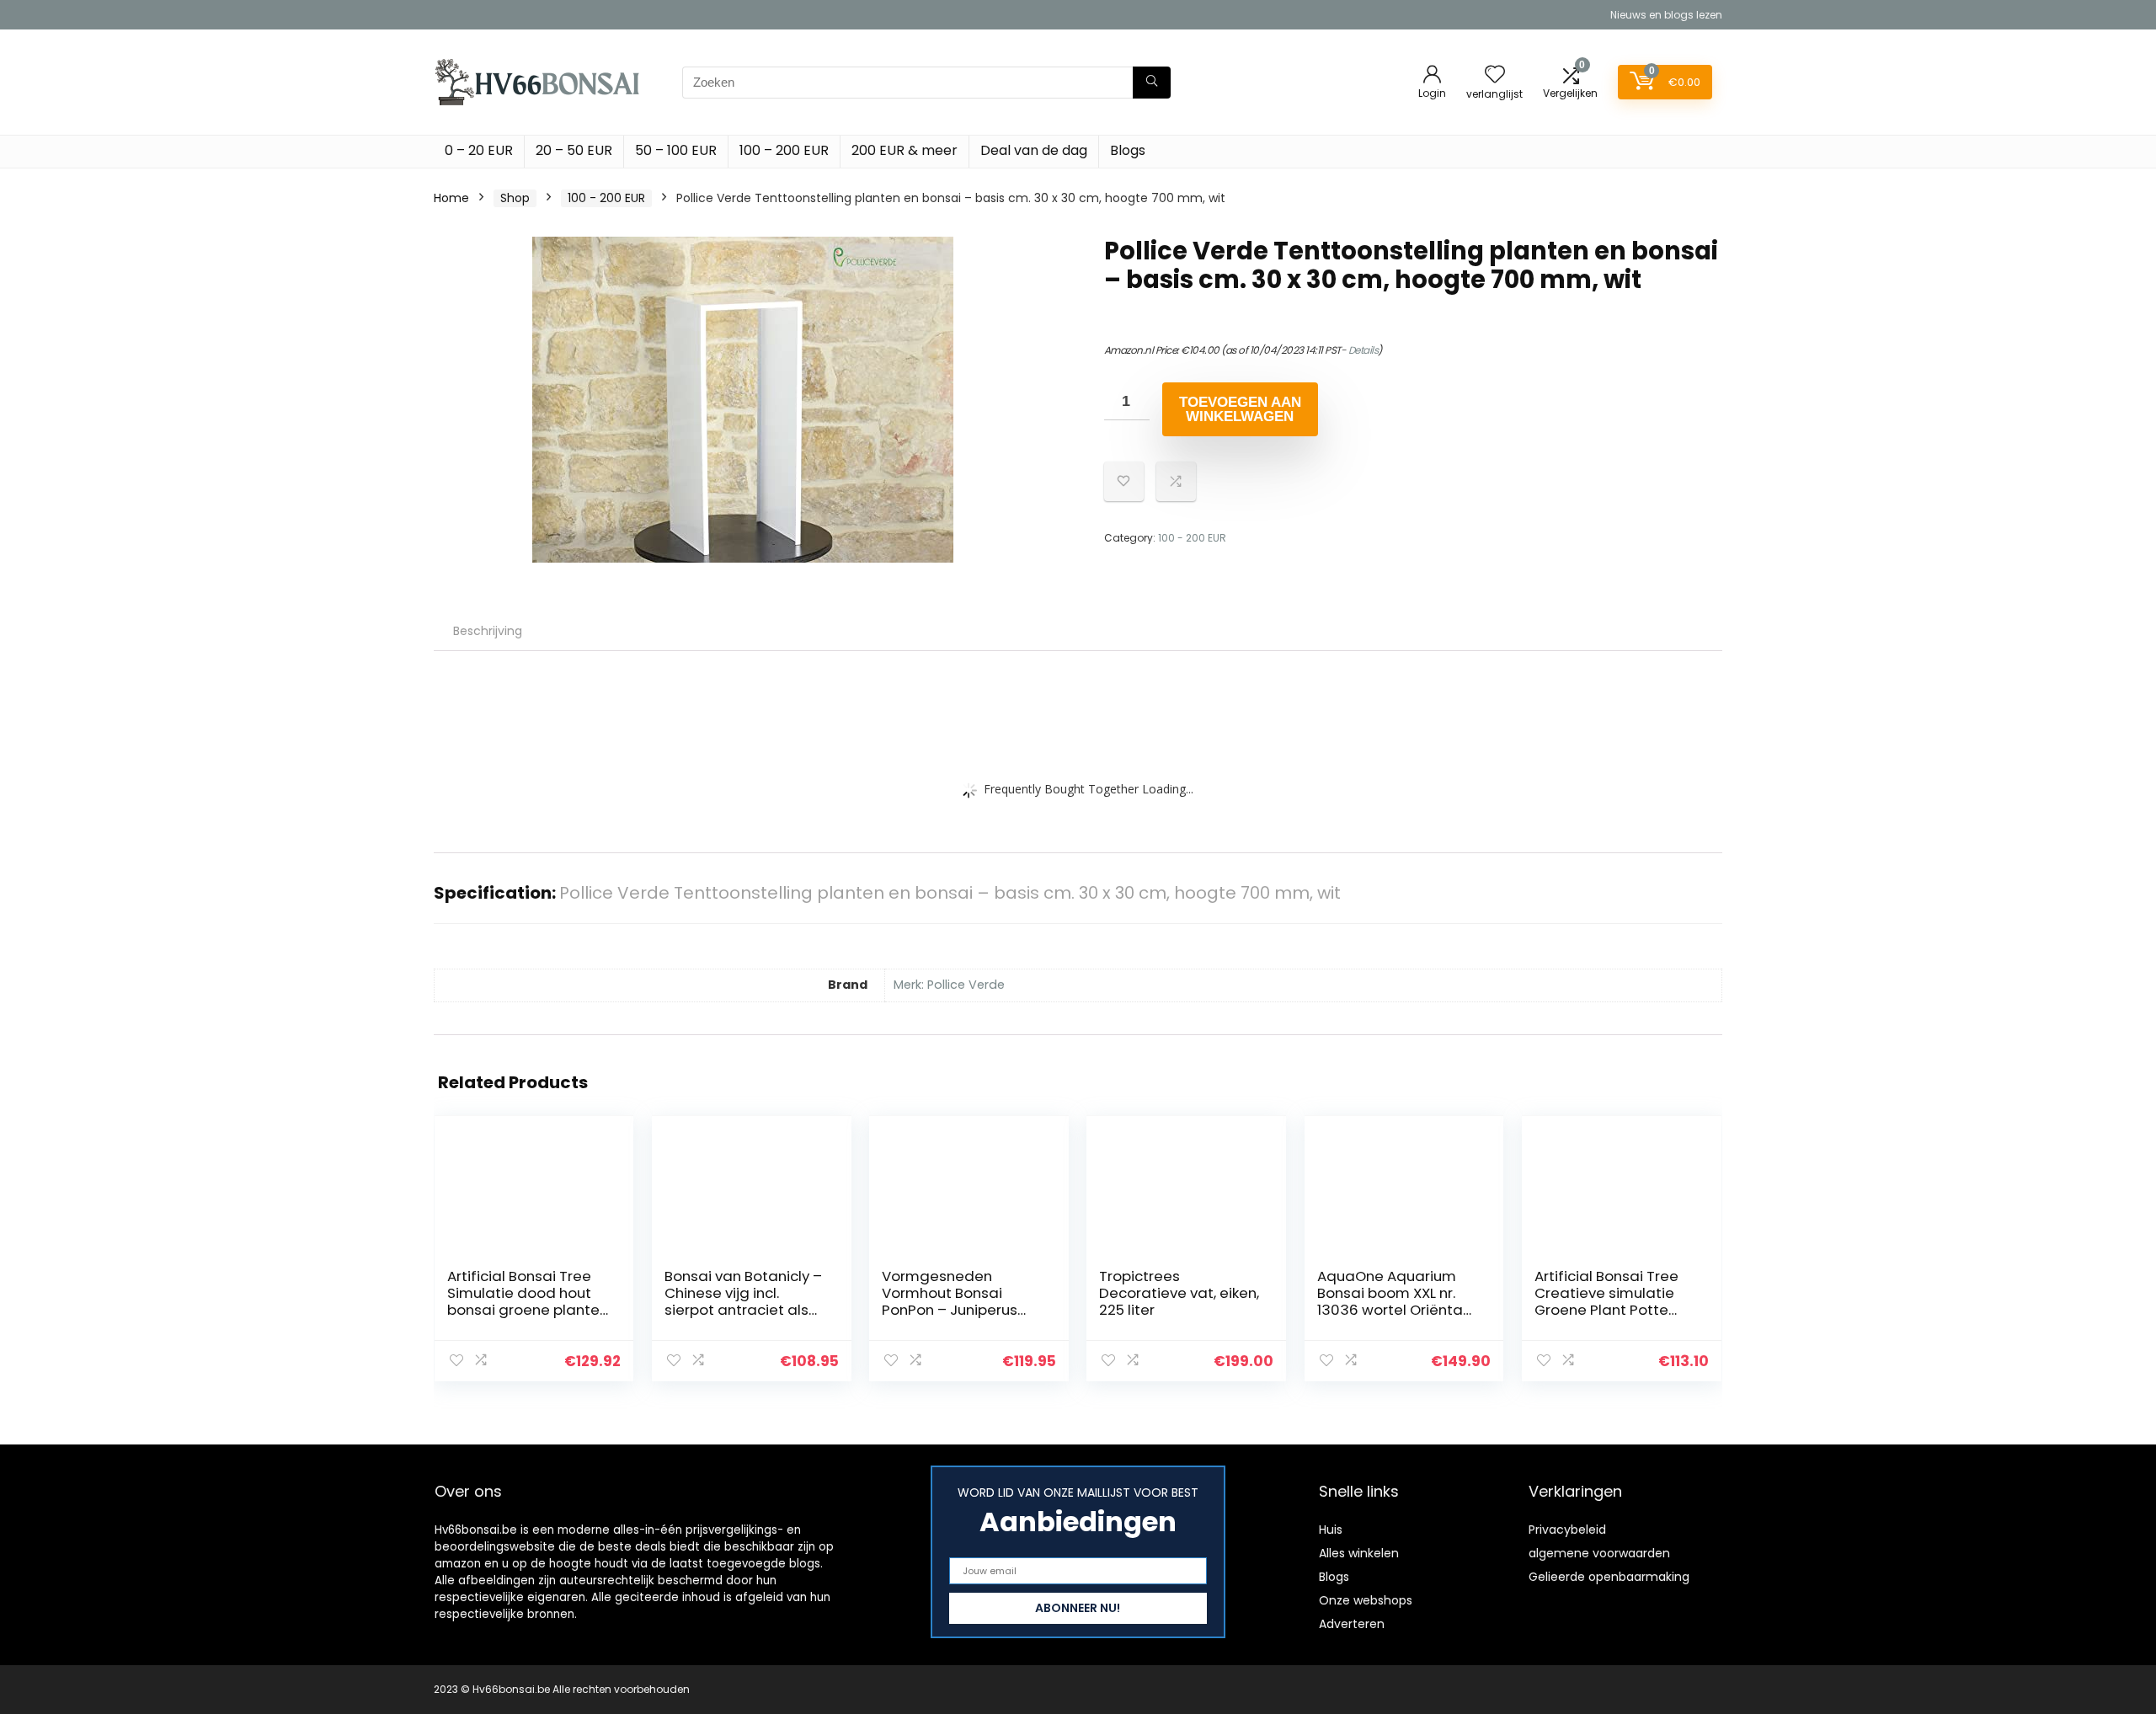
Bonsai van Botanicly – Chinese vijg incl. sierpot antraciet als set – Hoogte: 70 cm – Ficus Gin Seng (743, 1310)
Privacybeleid (1567, 1530)
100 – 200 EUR (784, 150)
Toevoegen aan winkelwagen (1240, 409)
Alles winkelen (1359, 1553)
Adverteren (1352, 1624)
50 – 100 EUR (676, 150)
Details (1364, 350)
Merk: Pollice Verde (949, 985)
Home (451, 198)
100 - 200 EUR (606, 198)
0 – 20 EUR (479, 150)
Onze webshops (1366, 1600)
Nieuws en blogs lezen (1666, 15)
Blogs (1128, 150)
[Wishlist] (1495, 75)
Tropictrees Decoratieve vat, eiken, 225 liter (1179, 1293)
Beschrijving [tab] (488, 631)
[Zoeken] (1152, 83)
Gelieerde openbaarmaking (1609, 1577)
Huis (1331, 1530)
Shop (515, 198)
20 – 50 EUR (574, 150)
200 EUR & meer (905, 150)
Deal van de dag (1034, 150)
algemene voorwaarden (1599, 1553)
